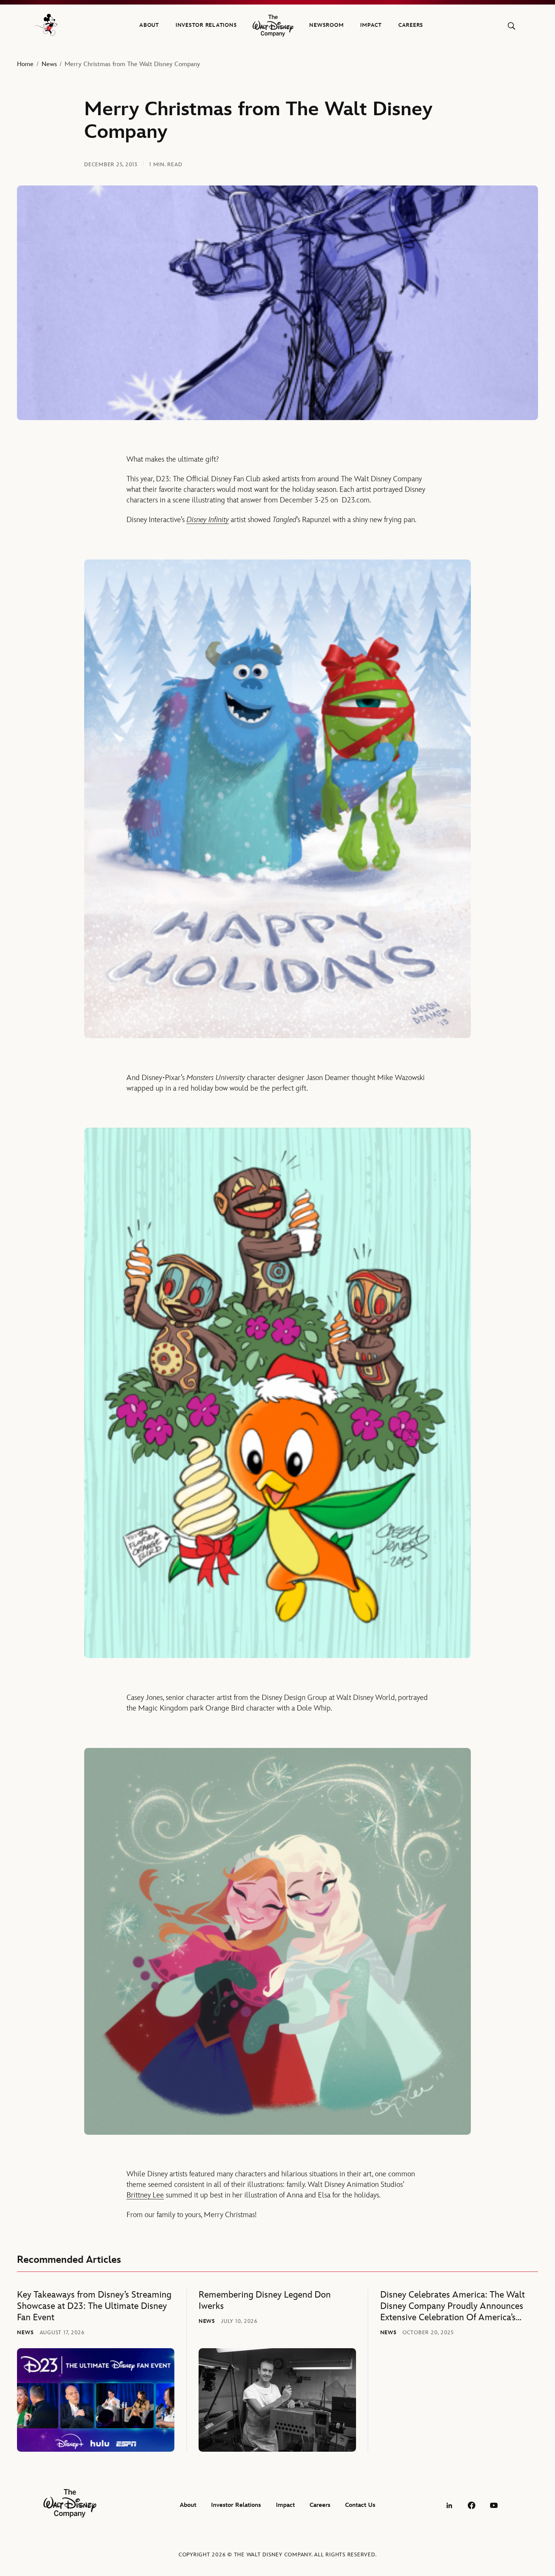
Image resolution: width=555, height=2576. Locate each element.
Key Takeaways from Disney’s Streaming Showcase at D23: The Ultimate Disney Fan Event (94, 2306)
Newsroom (326, 25)
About (149, 25)
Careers (411, 25)
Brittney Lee (145, 2195)
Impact (371, 25)
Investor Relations (206, 25)
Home (25, 64)
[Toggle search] (511, 26)
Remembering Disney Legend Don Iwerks (265, 2300)
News (49, 64)
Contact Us (360, 2505)
